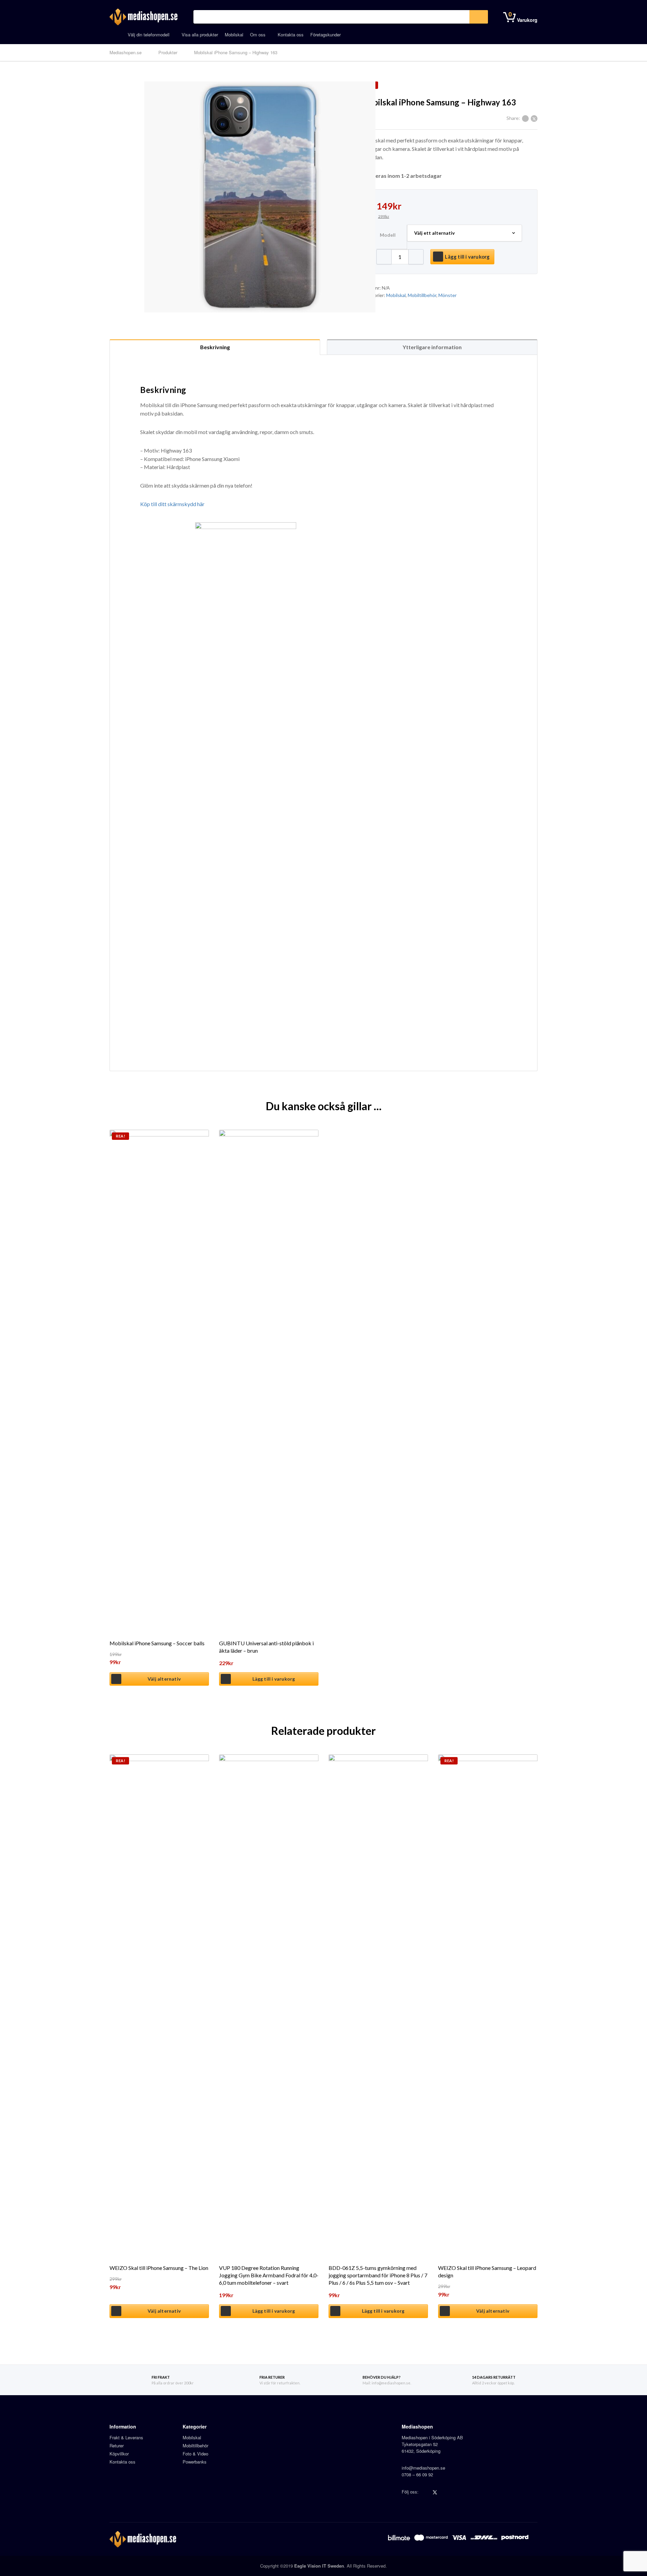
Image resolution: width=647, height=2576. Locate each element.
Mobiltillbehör (422, 295)
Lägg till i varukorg (467, 257)
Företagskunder (326, 35)
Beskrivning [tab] (215, 347)
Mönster (448, 295)
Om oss (258, 35)
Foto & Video (195, 2454)
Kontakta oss (291, 35)
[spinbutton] (400, 257)
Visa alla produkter (200, 35)
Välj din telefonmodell (148, 35)
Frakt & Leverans (126, 2437)
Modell (388, 235)
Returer (117, 2446)
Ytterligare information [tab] (432, 347)
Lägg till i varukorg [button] (274, 1679)
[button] (416, 257)
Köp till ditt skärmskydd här (172, 504)
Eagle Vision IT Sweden (319, 2566)
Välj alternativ (164, 1679)
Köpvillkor (119, 2454)
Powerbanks (195, 2462)
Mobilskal (234, 35)
